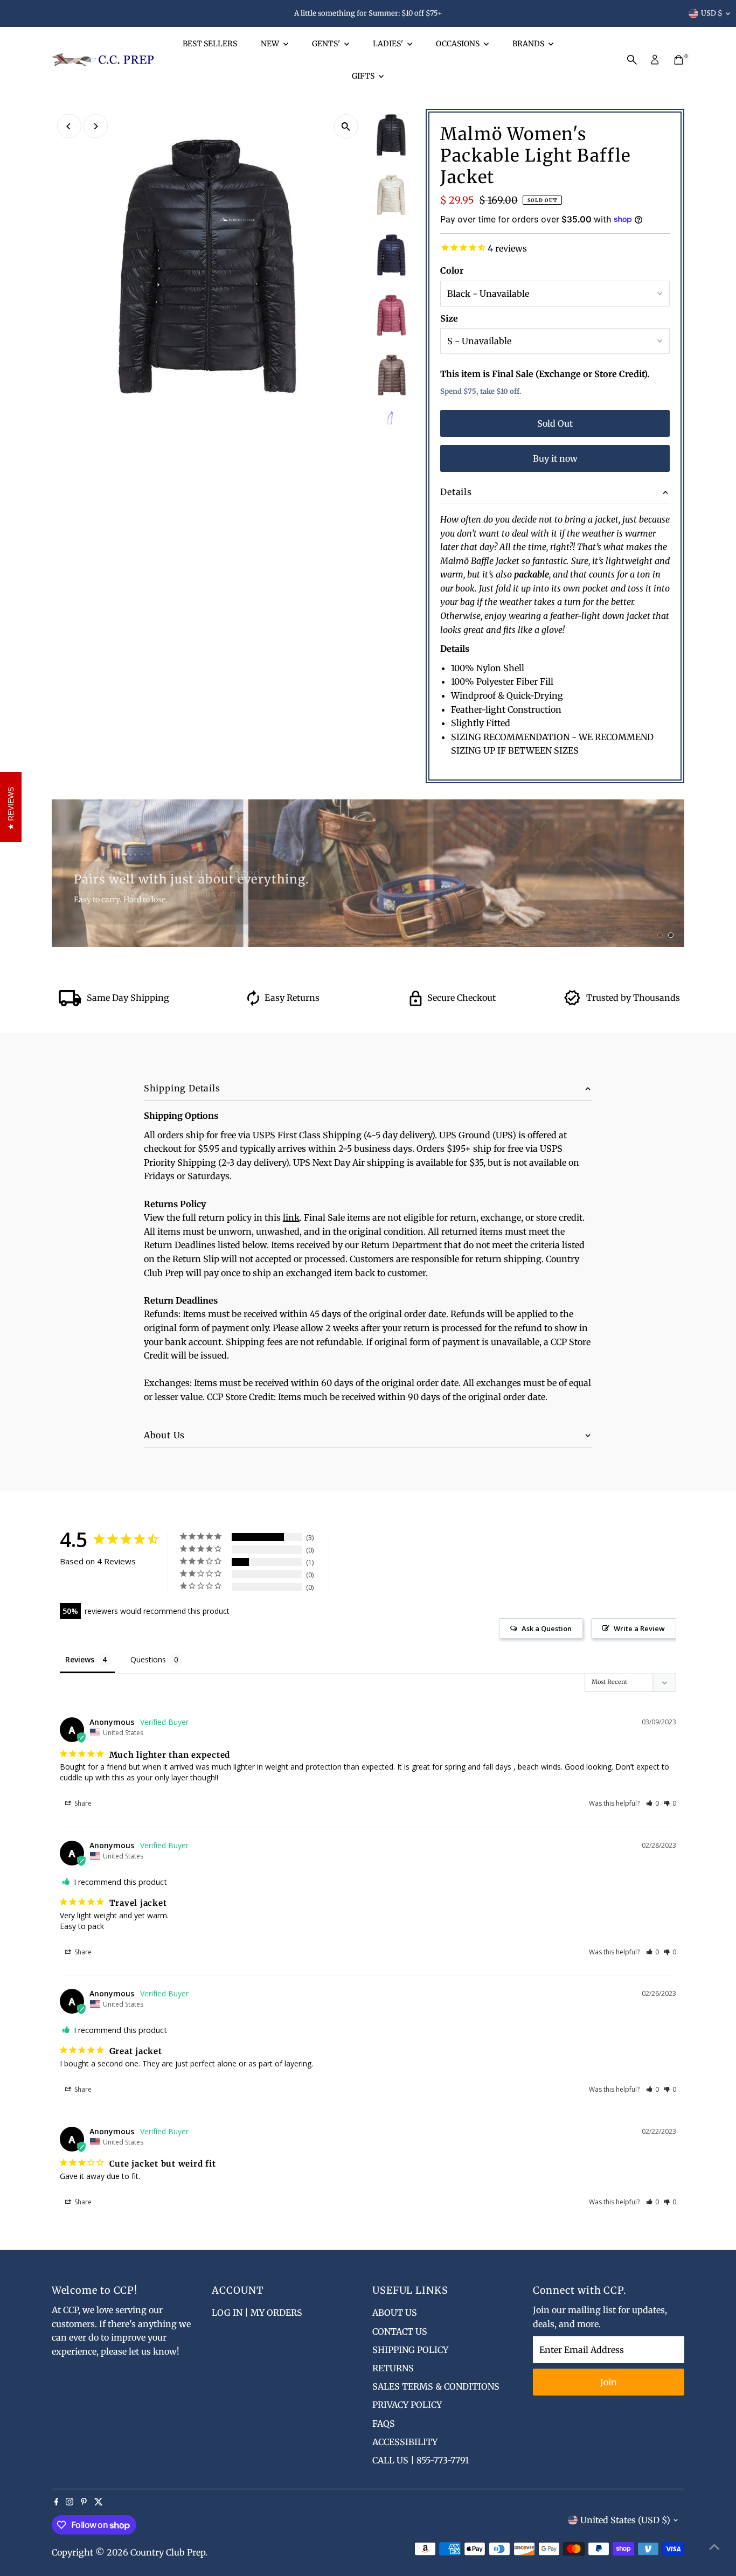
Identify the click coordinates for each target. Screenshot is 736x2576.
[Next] (96, 126)
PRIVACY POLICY (407, 2405)
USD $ (712, 13)
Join (609, 2382)
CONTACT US (400, 2331)
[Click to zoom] (346, 126)
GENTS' (327, 44)
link (291, 1217)
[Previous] (69, 126)
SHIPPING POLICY (410, 2350)
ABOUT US (395, 2313)
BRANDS (529, 44)
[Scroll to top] (714, 2546)
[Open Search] (632, 60)
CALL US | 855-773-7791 (421, 2460)
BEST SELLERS (210, 44)
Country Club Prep (168, 2552)
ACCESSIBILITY (405, 2442)
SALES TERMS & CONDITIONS (436, 2386)
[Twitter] (99, 2502)
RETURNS (393, 2368)
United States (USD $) (625, 2520)
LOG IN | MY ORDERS (257, 2313)
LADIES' (389, 44)
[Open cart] (679, 60)
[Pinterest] (84, 2502)
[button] (653, 1803)
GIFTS (364, 76)
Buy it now (555, 458)
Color (452, 270)
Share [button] (82, 1803)
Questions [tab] (148, 1659)
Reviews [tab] (80, 1659)
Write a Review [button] (639, 1628)
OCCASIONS (459, 44)
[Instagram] (70, 2502)
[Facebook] (57, 2502)
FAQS (384, 2424)
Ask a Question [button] (547, 1628)
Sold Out (555, 423)
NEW (271, 44)
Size (449, 318)
